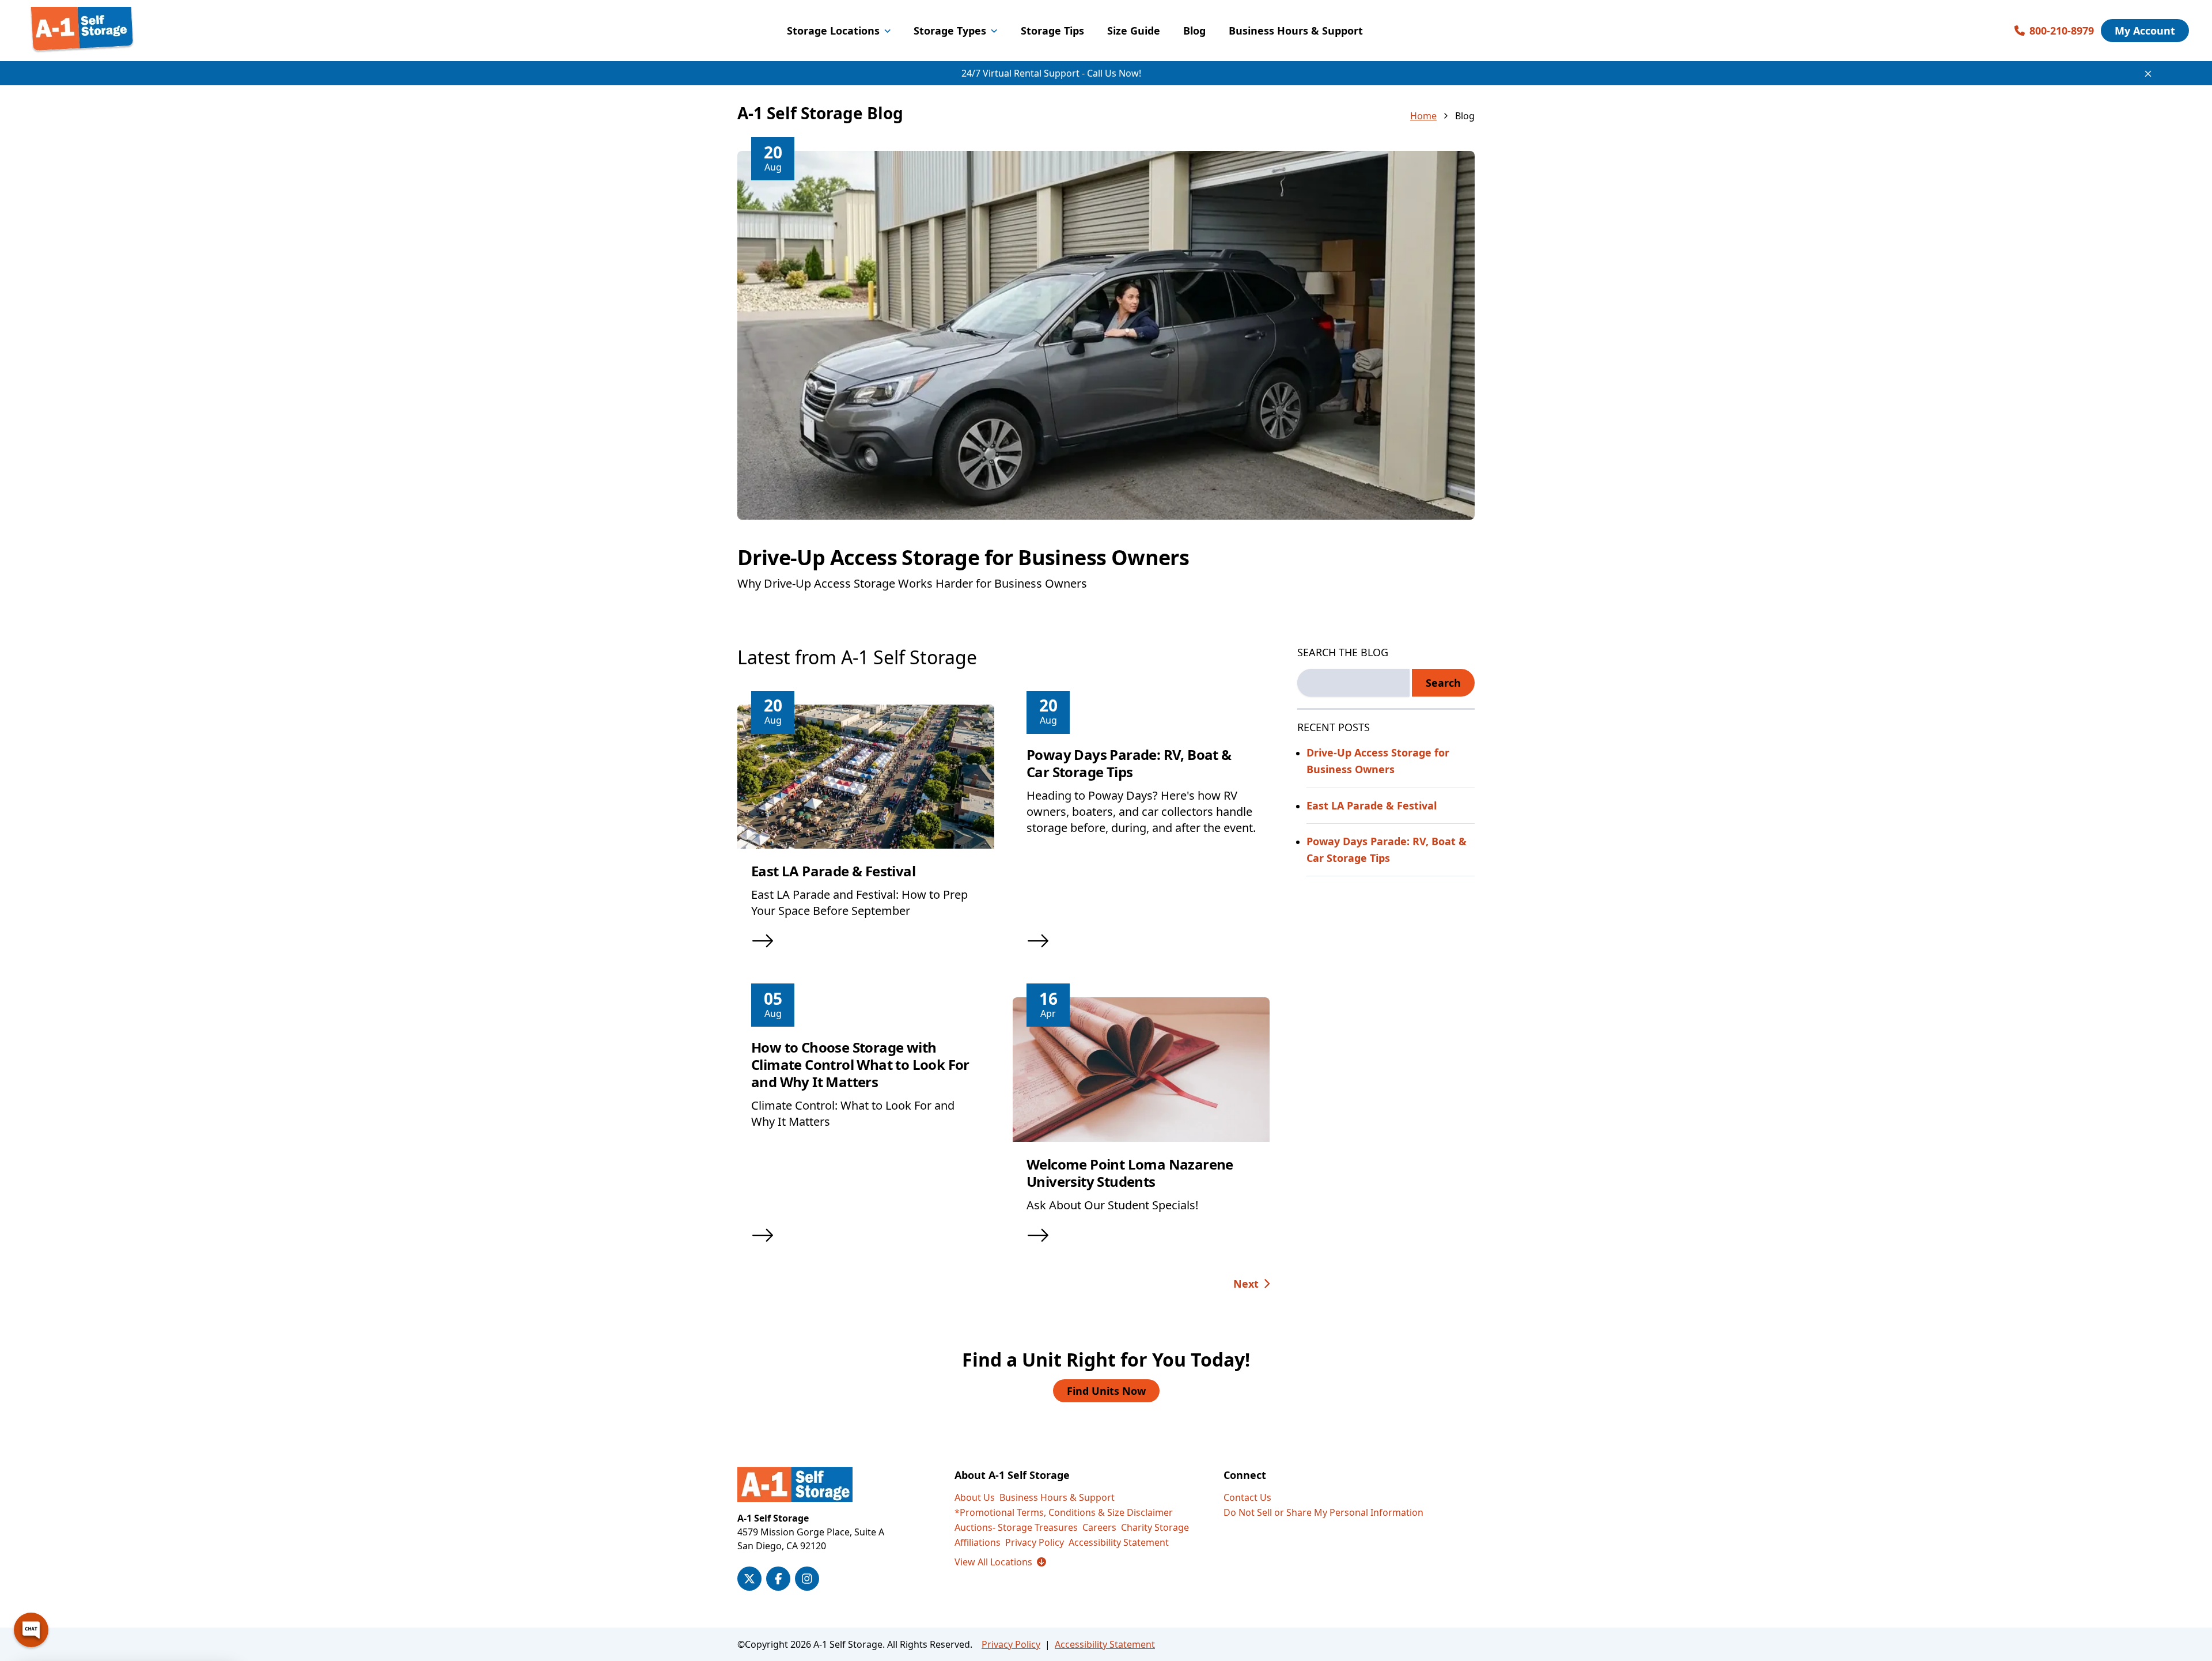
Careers (1099, 1527)
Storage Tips (1052, 31)
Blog (1194, 31)
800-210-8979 (2062, 31)
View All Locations (1000, 1562)
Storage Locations (833, 31)
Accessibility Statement (1119, 1542)
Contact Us (1247, 1497)
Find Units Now (1106, 1391)
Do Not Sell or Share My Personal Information (1323, 1512)
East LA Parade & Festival (833, 871)
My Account (2145, 31)
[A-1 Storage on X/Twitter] (749, 1579)
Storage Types (950, 31)
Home (1423, 116)
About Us (975, 1497)
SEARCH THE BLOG (1343, 652)
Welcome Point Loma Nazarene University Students (1130, 1173)
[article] (1106, 385)
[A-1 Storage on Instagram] (807, 1579)
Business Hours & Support (1296, 31)
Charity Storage (1155, 1527)
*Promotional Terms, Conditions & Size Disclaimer (1064, 1512)
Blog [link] (1465, 116)
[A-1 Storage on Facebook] (778, 1579)
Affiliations (978, 1542)
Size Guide (1134, 31)
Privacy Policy (1035, 1542)
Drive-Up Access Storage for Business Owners (963, 557)
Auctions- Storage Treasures (1016, 1527)
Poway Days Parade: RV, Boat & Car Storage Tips (1129, 763)
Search (1443, 683)
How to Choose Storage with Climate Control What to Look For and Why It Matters (860, 1064)
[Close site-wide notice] (2148, 74)
